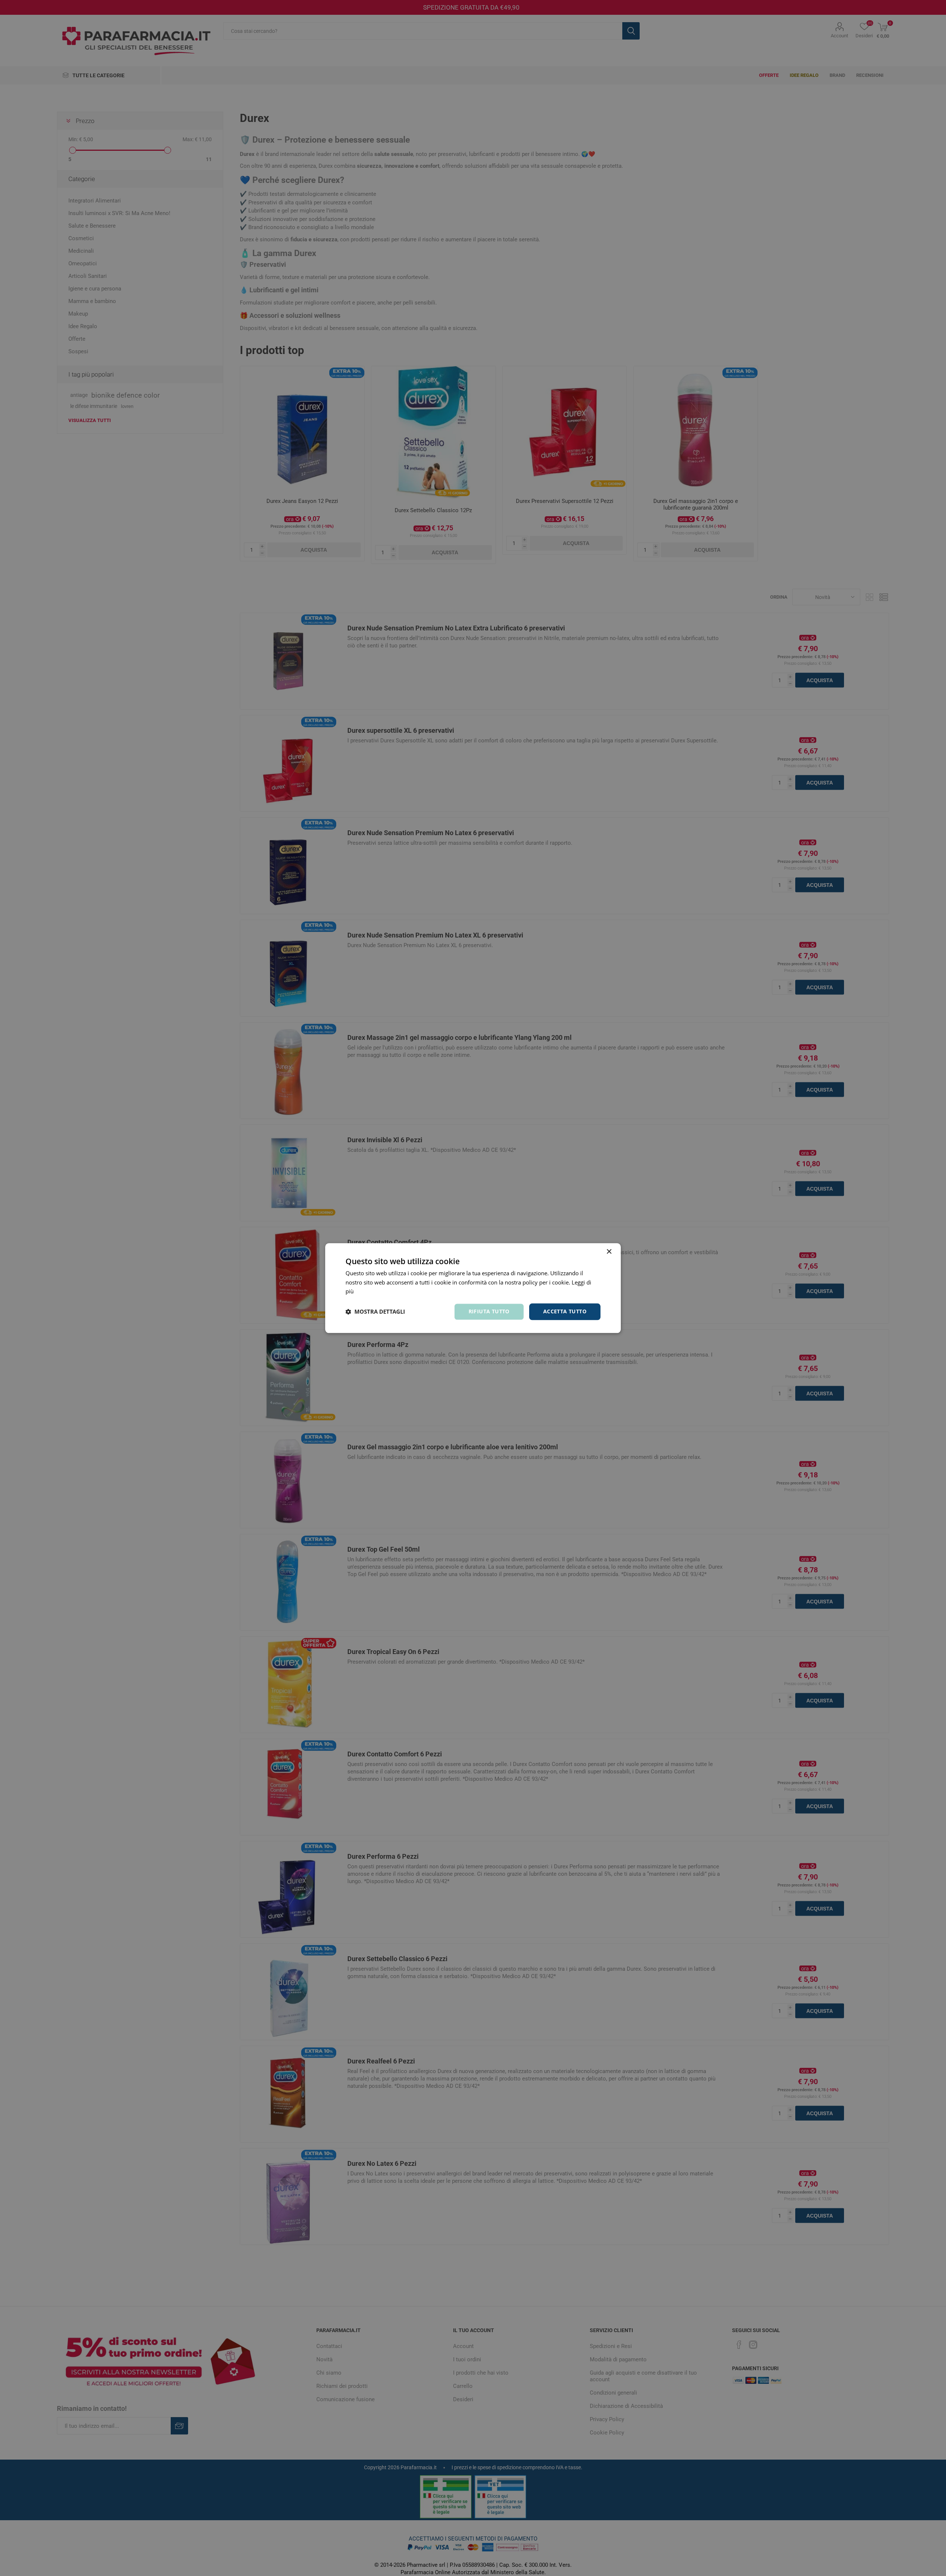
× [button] (609, 1252)
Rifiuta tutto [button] (489, 1311)
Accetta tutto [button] (565, 1311)
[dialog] (473, 1288)
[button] (375, 1312)
